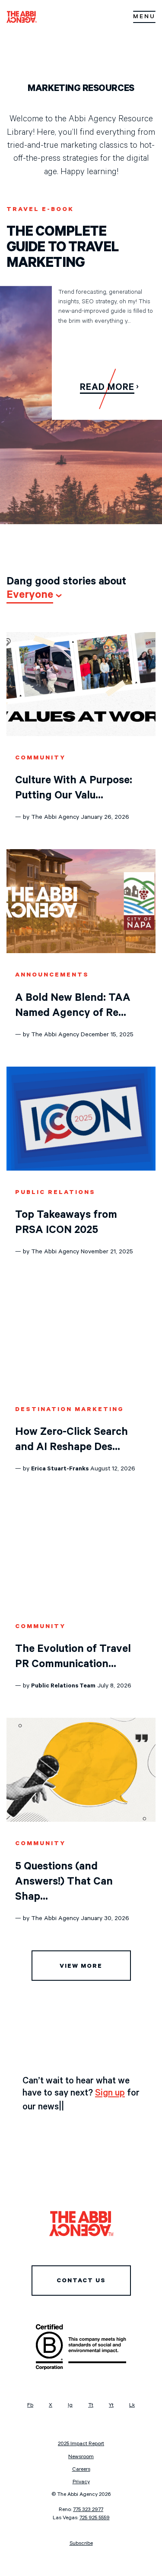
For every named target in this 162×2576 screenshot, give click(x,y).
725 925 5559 (95, 2518)
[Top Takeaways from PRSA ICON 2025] (81, 1170)
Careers (81, 2470)
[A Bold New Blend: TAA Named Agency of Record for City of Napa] (81, 952)
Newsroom (81, 2457)
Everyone (30, 596)
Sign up (110, 2094)
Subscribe (81, 2544)
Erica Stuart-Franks (60, 1470)
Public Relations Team (63, 1687)
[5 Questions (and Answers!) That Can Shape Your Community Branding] (81, 1821)
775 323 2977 (88, 2510)
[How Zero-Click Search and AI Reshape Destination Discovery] (81, 1387)
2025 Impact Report (81, 2444)
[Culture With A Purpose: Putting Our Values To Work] (81, 735)
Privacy (81, 2482)
